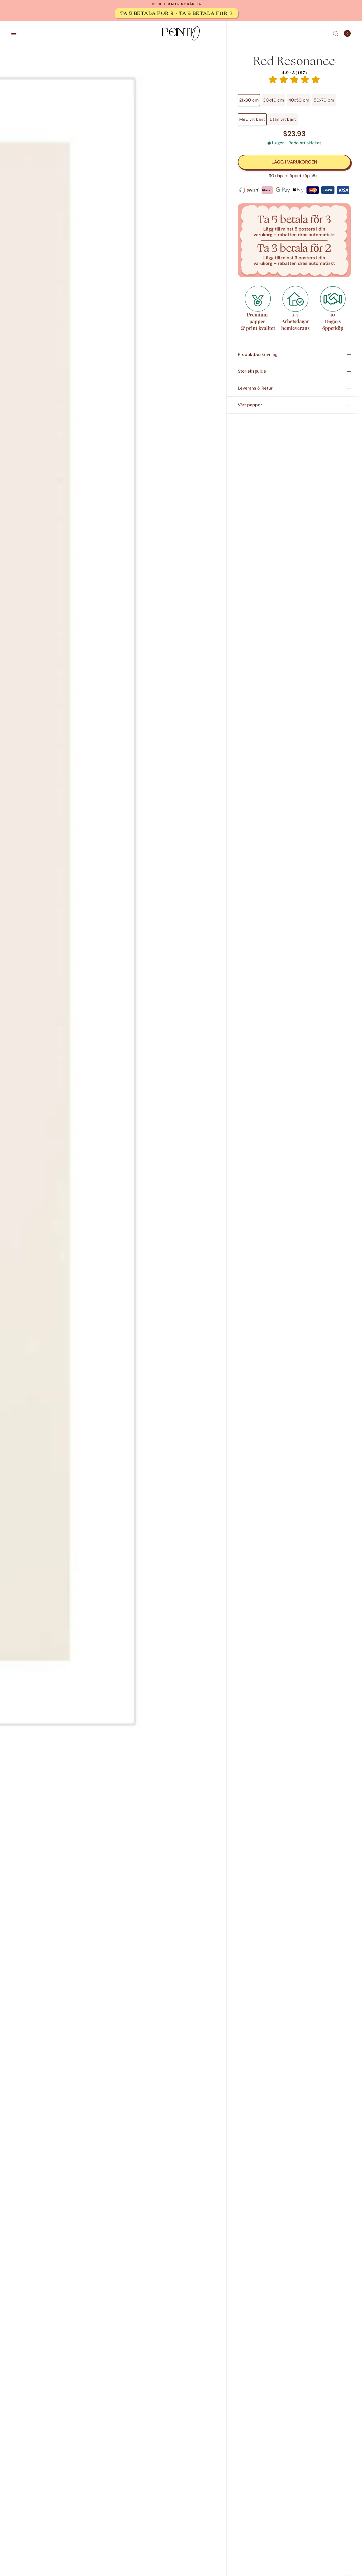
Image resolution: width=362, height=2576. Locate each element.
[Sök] (336, 33)
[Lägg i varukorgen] (294, 162)
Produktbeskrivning (258, 354)
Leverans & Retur (255, 388)
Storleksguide (252, 371)
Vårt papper (250, 405)
